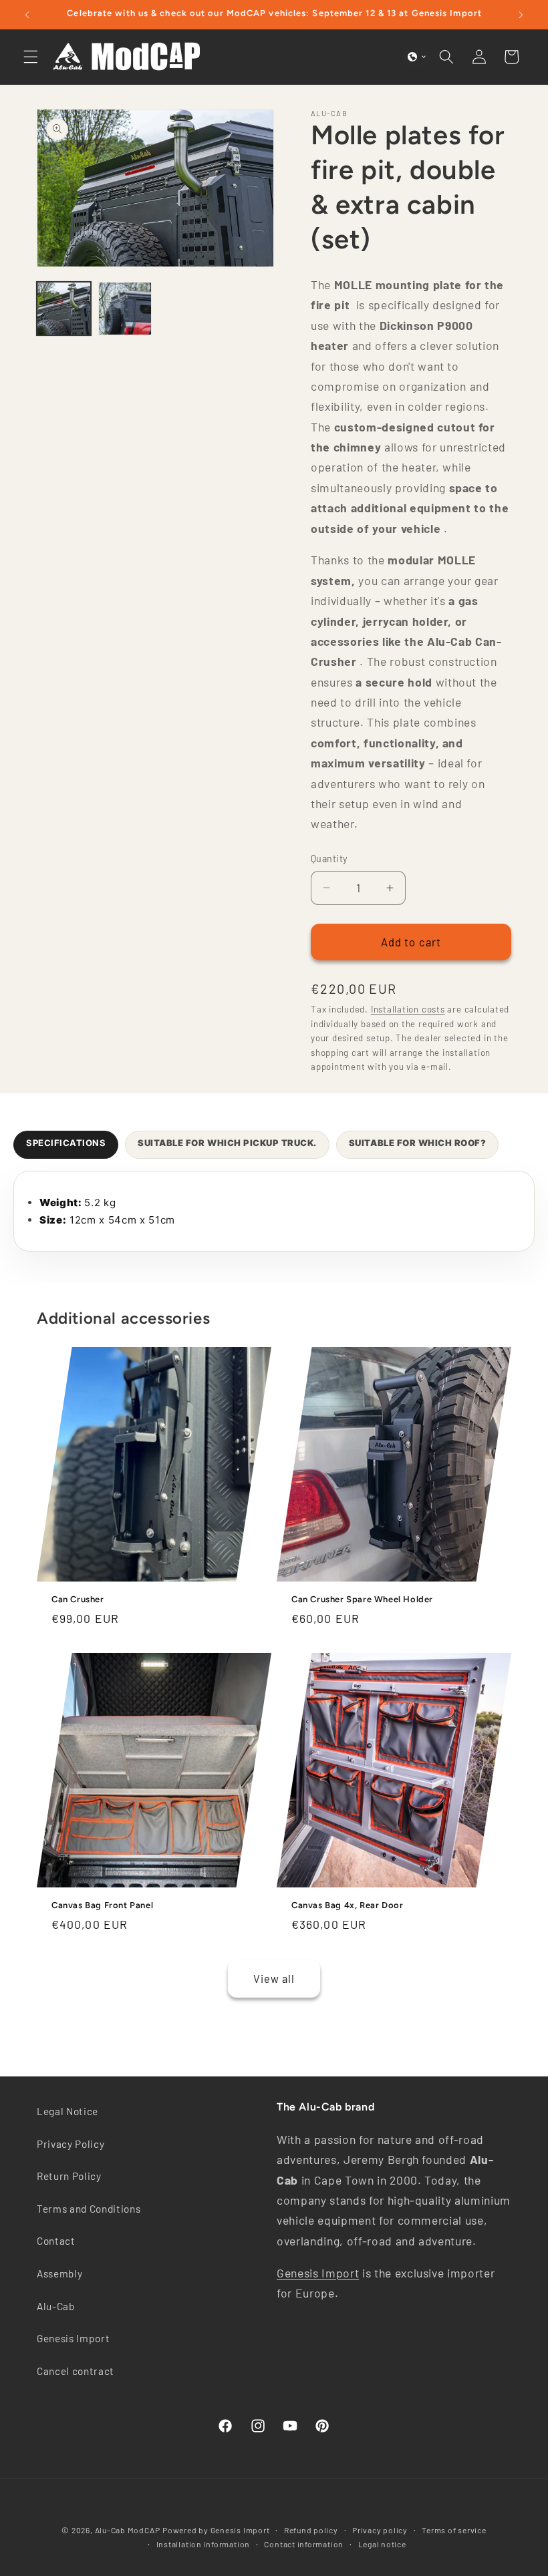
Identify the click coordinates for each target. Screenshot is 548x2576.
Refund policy (311, 2530)
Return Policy (69, 2176)
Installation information (203, 2544)
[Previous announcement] (27, 15)
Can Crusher (78, 1599)
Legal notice (382, 2544)
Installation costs (408, 1009)
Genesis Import (73, 2338)
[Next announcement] (521, 15)
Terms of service (454, 2530)
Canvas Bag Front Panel (102, 1904)
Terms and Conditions (89, 2209)
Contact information (304, 2544)
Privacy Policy (71, 2144)
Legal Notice (67, 2111)
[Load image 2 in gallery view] (125, 309)
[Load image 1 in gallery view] (64, 309)
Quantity (329, 859)
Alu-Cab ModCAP (128, 2530)
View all (274, 1978)
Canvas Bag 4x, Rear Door (347, 1904)
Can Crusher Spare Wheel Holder (362, 1599)
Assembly (59, 2273)
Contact (56, 2241)
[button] (31, 57)
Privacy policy (380, 2530)
